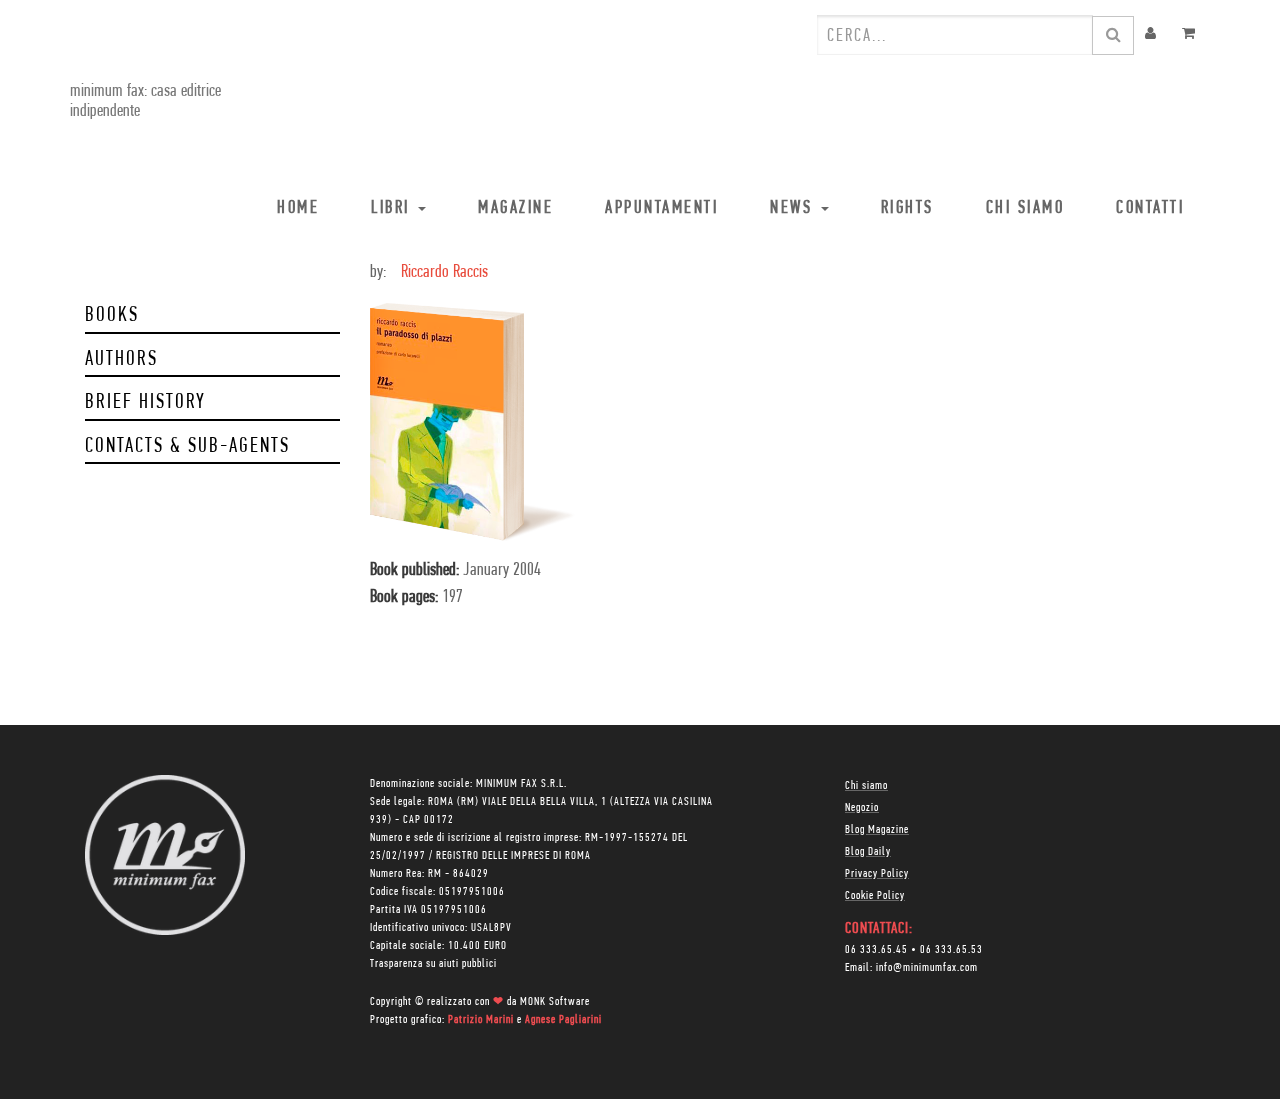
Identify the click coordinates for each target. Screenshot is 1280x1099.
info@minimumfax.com (927, 968)
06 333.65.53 (951, 950)
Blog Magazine (877, 830)
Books (112, 315)
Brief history (145, 402)
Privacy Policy (877, 874)
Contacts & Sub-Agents (187, 446)
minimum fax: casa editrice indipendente (145, 102)
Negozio (862, 808)
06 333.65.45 (876, 950)
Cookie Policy (875, 896)
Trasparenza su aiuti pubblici (433, 964)
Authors (121, 359)
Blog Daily (868, 852)
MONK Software (555, 1002)
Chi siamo (866, 786)
